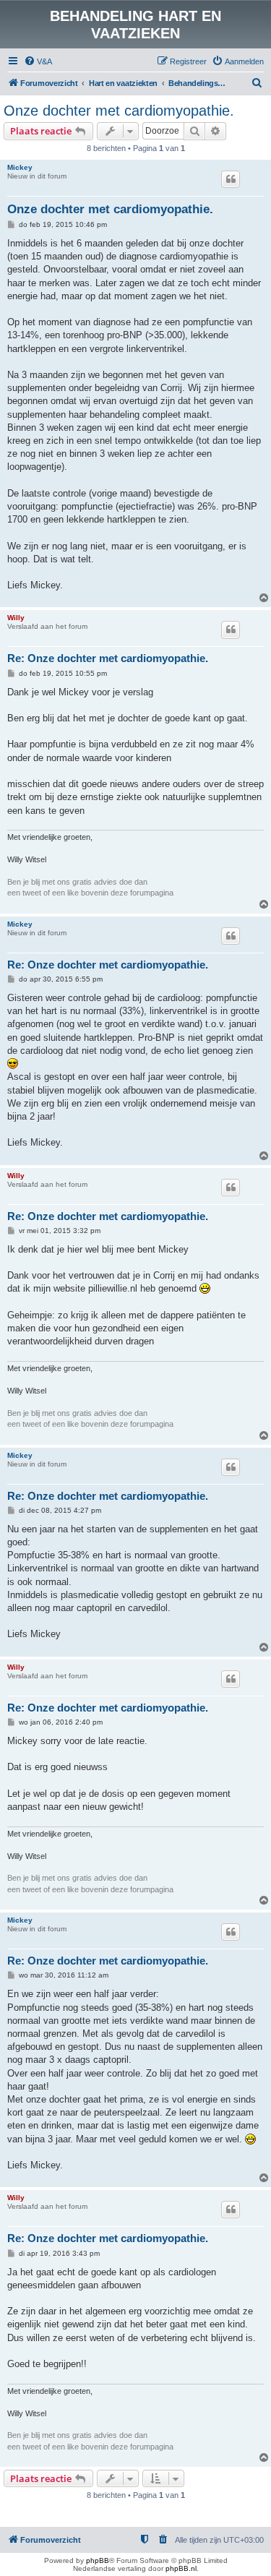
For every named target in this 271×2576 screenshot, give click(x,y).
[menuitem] (38, 61)
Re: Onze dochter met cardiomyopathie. (108, 658)
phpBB (98, 2560)
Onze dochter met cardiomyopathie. (119, 111)
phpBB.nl (181, 2568)
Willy (16, 618)
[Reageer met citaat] (231, 179)
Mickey (20, 167)
